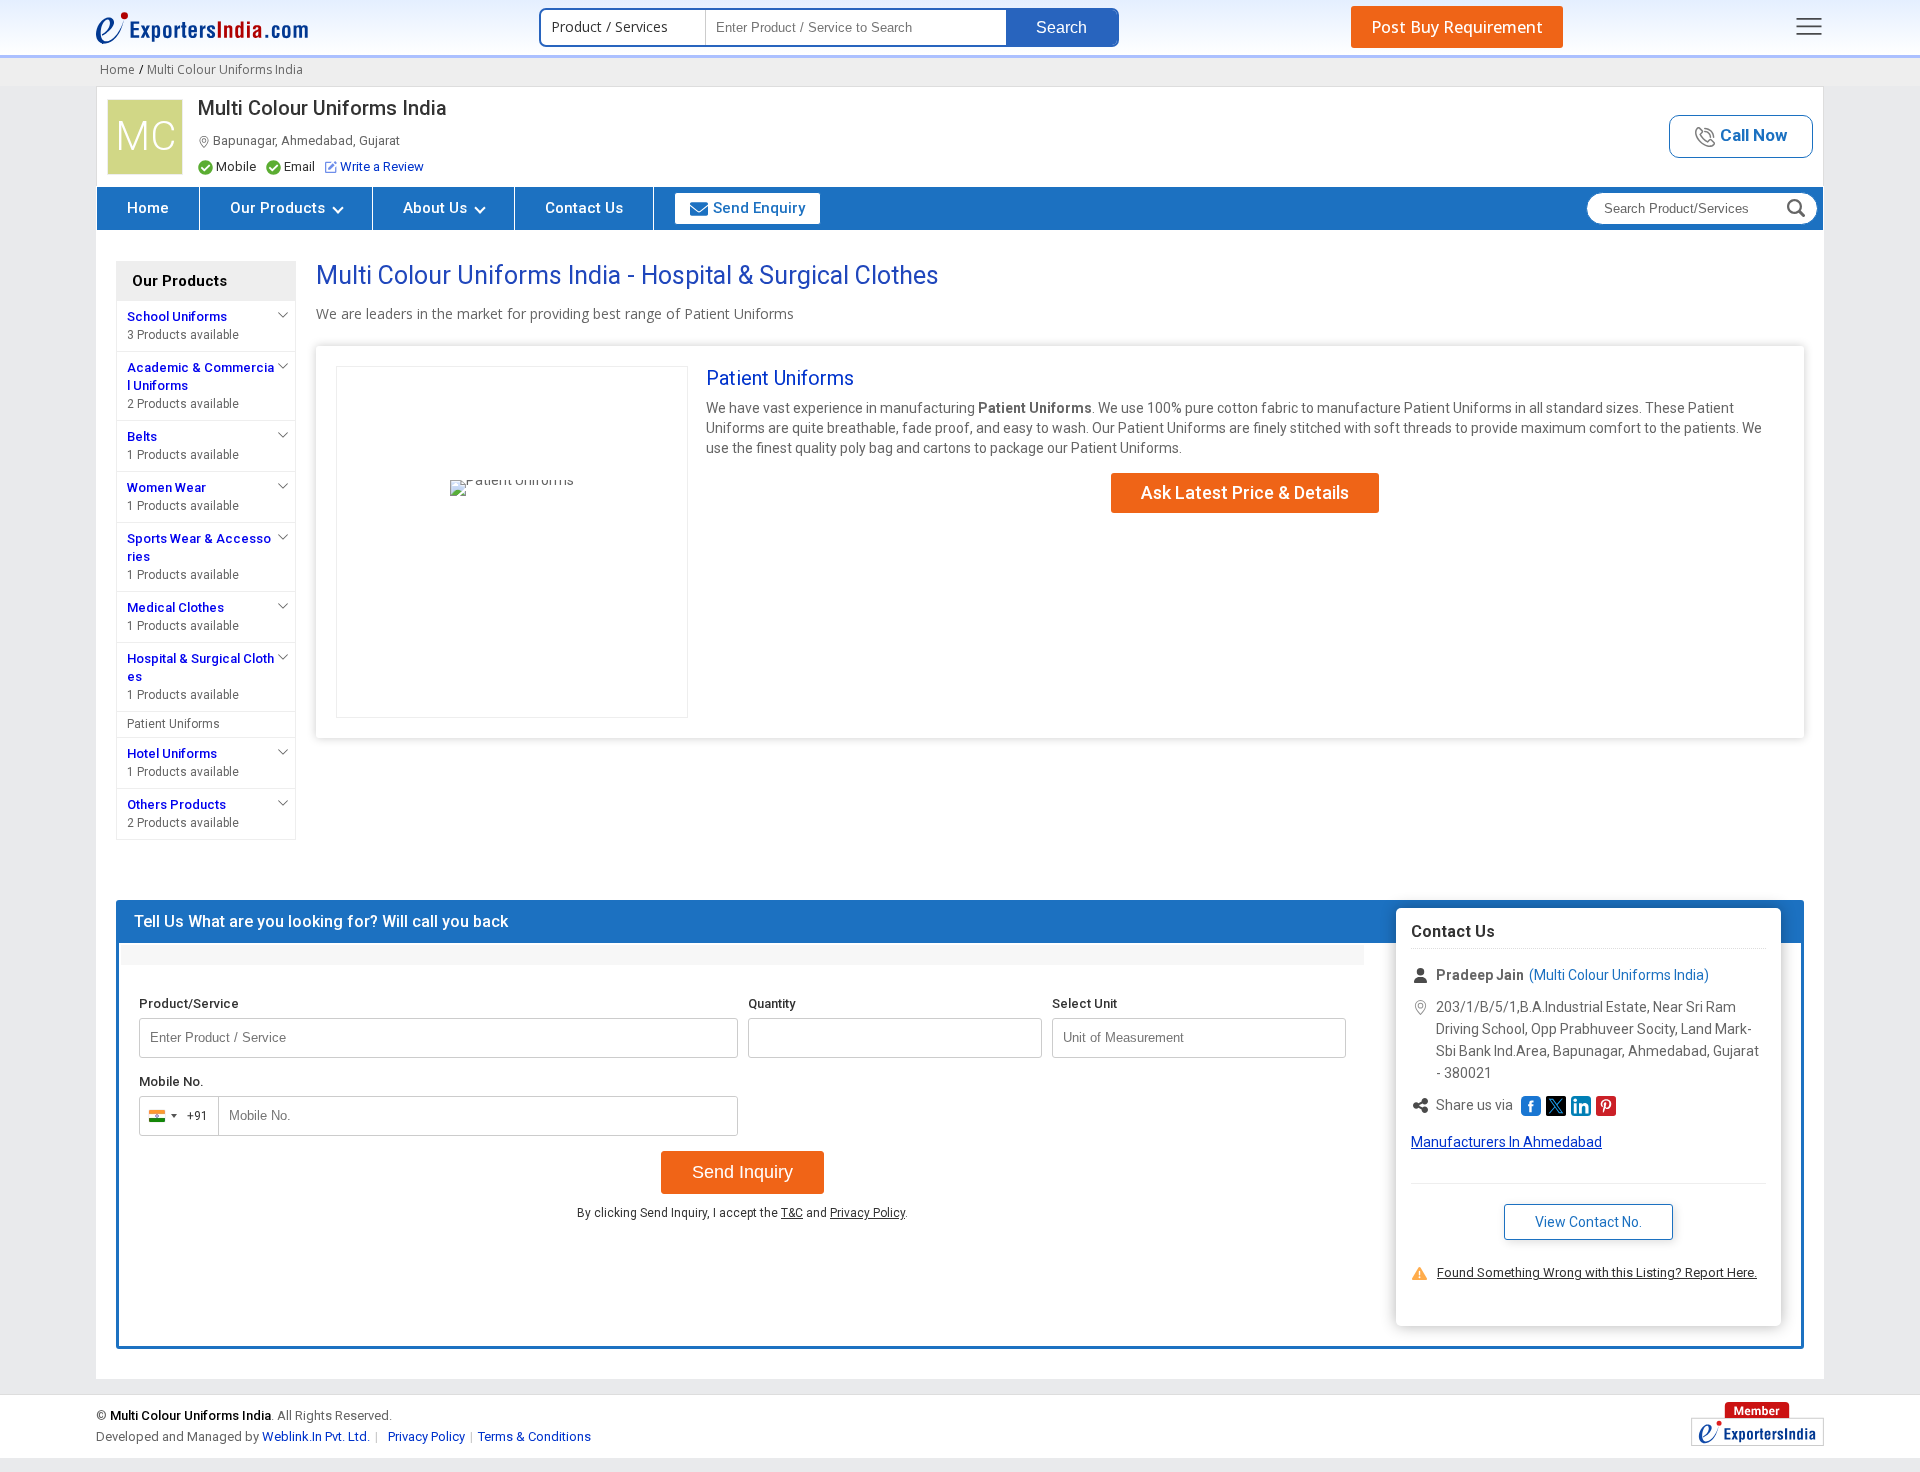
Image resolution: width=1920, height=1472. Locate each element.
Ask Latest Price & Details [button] (1245, 492)
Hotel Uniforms (172, 753)
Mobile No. (171, 1081)
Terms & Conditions (534, 1436)
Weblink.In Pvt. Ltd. (316, 1436)
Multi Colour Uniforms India (322, 108)
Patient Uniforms (173, 724)
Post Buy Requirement (1457, 27)
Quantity (771, 1003)
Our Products (279, 208)
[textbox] (1199, 1038)
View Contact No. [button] (1588, 1222)
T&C (792, 1213)
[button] (1741, 136)
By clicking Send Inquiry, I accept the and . (742, 1213)
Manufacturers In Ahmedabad (1506, 1142)
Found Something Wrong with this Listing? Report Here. (1597, 1272)
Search (1061, 27)
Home (148, 208)
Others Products (176, 804)
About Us (437, 208)
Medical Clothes (175, 607)
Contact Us (584, 208)
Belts (142, 436)
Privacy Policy (867, 1213)
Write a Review (382, 166)
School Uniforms (177, 316)
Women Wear (166, 487)
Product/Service (189, 1003)
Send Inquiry (742, 1172)
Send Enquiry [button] (759, 208)
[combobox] (174, 1116)
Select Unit (1084, 1003)
